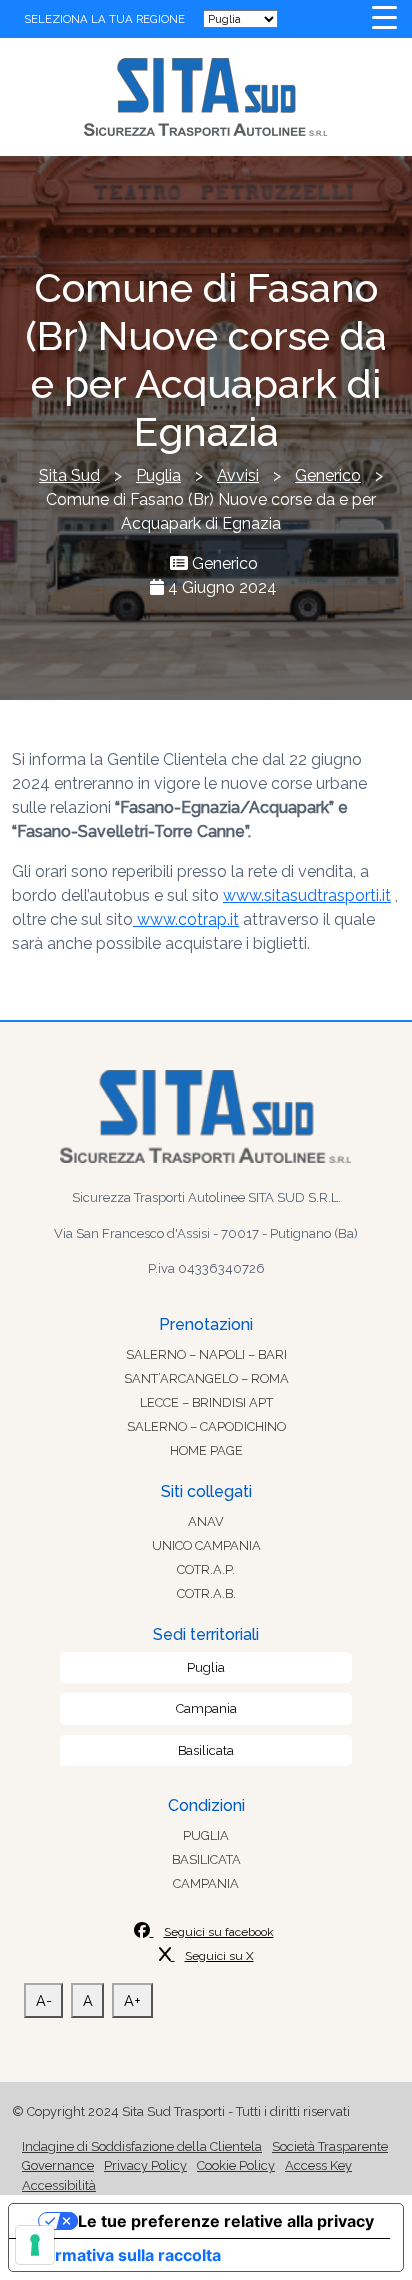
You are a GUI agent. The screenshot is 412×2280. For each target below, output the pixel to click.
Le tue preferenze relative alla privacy (226, 2221)
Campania (206, 1708)
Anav (206, 1521)
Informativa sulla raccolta (123, 2255)
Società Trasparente (330, 2146)
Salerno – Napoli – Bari (206, 1354)
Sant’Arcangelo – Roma (206, 1378)
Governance (58, 2165)
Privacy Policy (145, 2165)
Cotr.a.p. (206, 1569)
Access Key (318, 2165)
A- (44, 2000)
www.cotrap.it (186, 919)
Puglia (206, 1667)
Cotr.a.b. (206, 1593)
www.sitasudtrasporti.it (307, 895)
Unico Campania (206, 1545)
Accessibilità (59, 2185)
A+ (132, 2000)
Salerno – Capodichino (206, 1426)
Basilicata (206, 1750)
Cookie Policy (236, 2165)
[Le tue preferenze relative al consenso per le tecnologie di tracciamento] (35, 2245)
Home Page (206, 1450)
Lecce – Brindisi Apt (206, 1402)
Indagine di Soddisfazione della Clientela (142, 2146)
